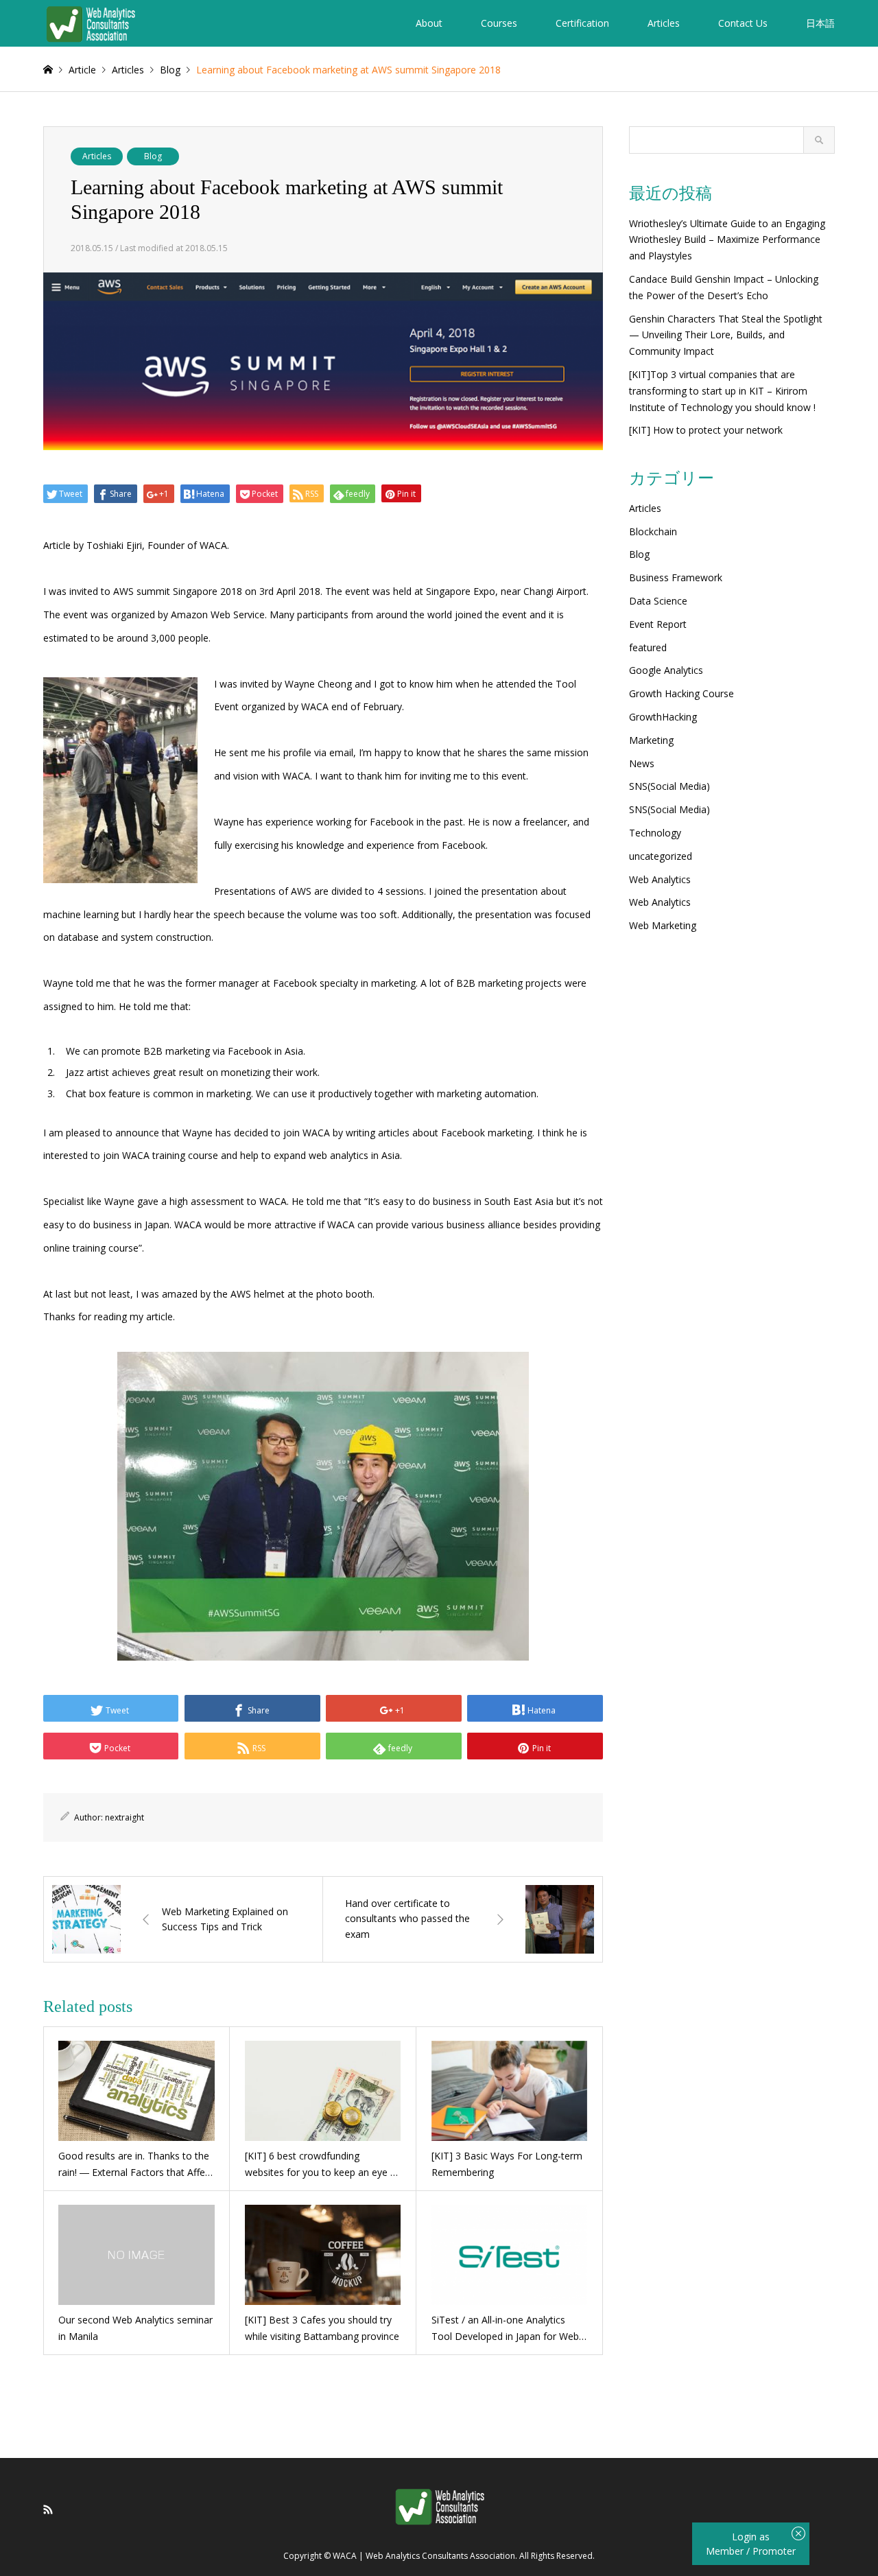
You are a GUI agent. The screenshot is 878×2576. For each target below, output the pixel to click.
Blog (153, 156)
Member (726, 2551)
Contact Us (743, 23)
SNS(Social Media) (669, 786)
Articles (664, 23)
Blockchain (653, 531)
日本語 (820, 23)
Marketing (651, 740)
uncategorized (661, 856)
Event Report (658, 624)
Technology (655, 833)
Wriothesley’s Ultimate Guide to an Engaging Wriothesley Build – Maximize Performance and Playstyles (727, 240)
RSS (48, 2509)
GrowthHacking (663, 717)
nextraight (124, 1817)
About (429, 23)
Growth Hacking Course (681, 693)
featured (648, 647)
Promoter (774, 2551)
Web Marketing (663, 925)
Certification (582, 23)
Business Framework (676, 577)
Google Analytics (666, 670)
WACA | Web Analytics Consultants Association (424, 2556)
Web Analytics (660, 879)
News (642, 763)
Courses (499, 23)
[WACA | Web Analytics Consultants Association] (90, 23)
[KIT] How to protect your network (706, 430)
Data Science (658, 601)
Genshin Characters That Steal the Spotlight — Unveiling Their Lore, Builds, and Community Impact (726, 335)
